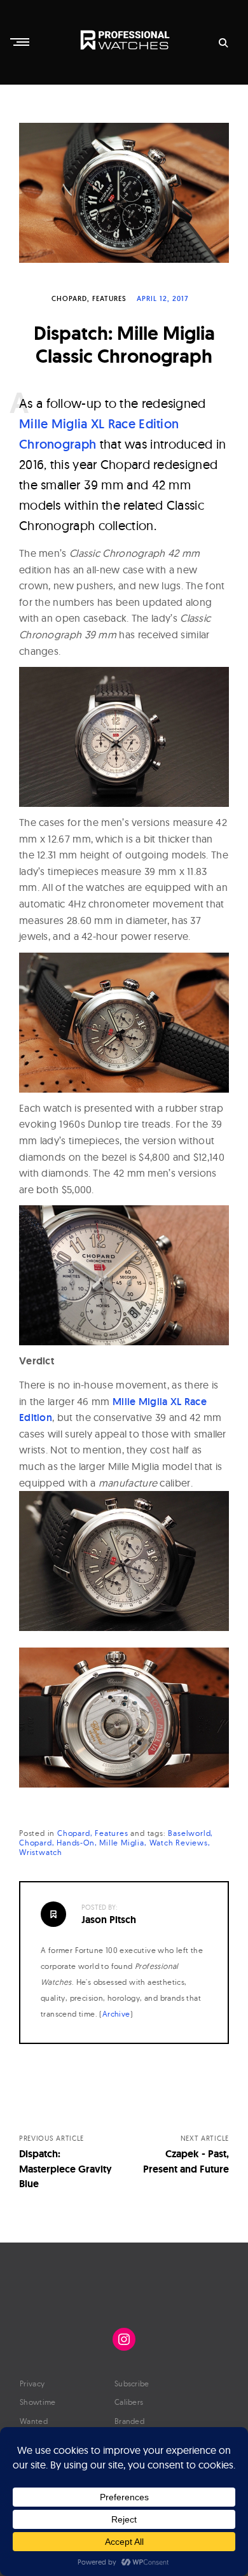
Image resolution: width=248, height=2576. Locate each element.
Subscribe (132, 2383)
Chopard (69, 298)
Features (109, 298)
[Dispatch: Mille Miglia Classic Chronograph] (124, 193)
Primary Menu (21, 42)
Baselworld (189, 1833)
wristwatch (41, 1852)
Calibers (129, 2402)
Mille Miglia (122, 1843)
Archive (116, 2014)
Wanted (34, 2421)
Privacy (32, 2383)
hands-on (75, 1843)
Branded (129, 2421)
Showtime (38, 2402)
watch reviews (179, 1843)
